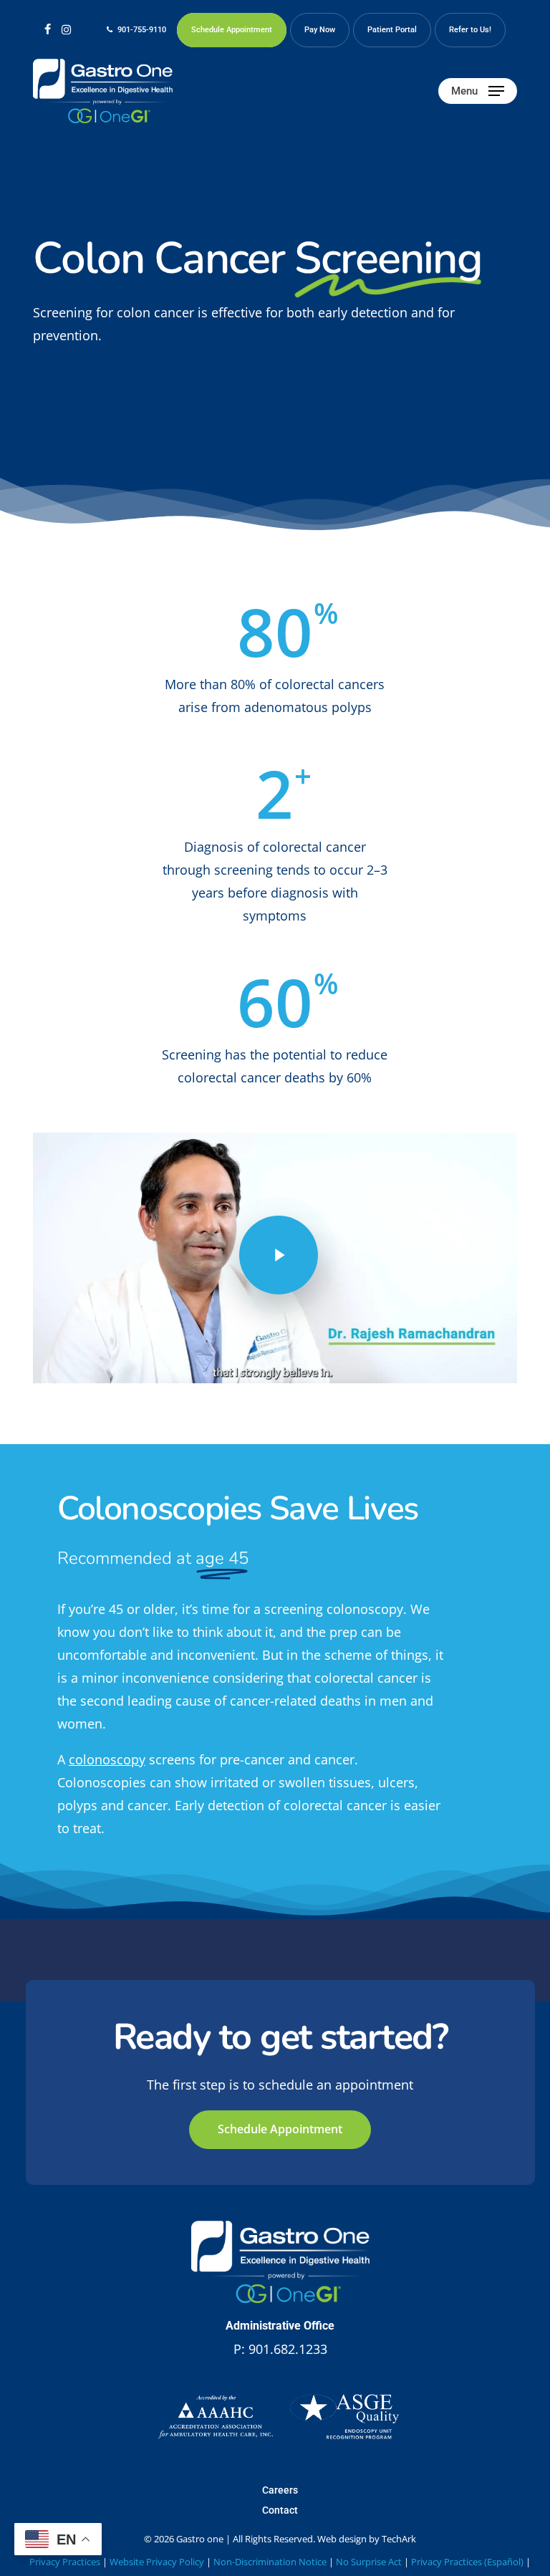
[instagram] (66, 29)
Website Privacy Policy (157, 2562)
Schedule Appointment (280, 2129)
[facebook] (48, 29)
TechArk (399, 2539)
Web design (342, 2539)
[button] (478, 91)
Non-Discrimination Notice (270, 2562)
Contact (280, 2510)
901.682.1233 (288, 2349)
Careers (280, 2490)
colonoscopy (107, 1759)
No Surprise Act (369, 2562)
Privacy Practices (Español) (467, 2562)
